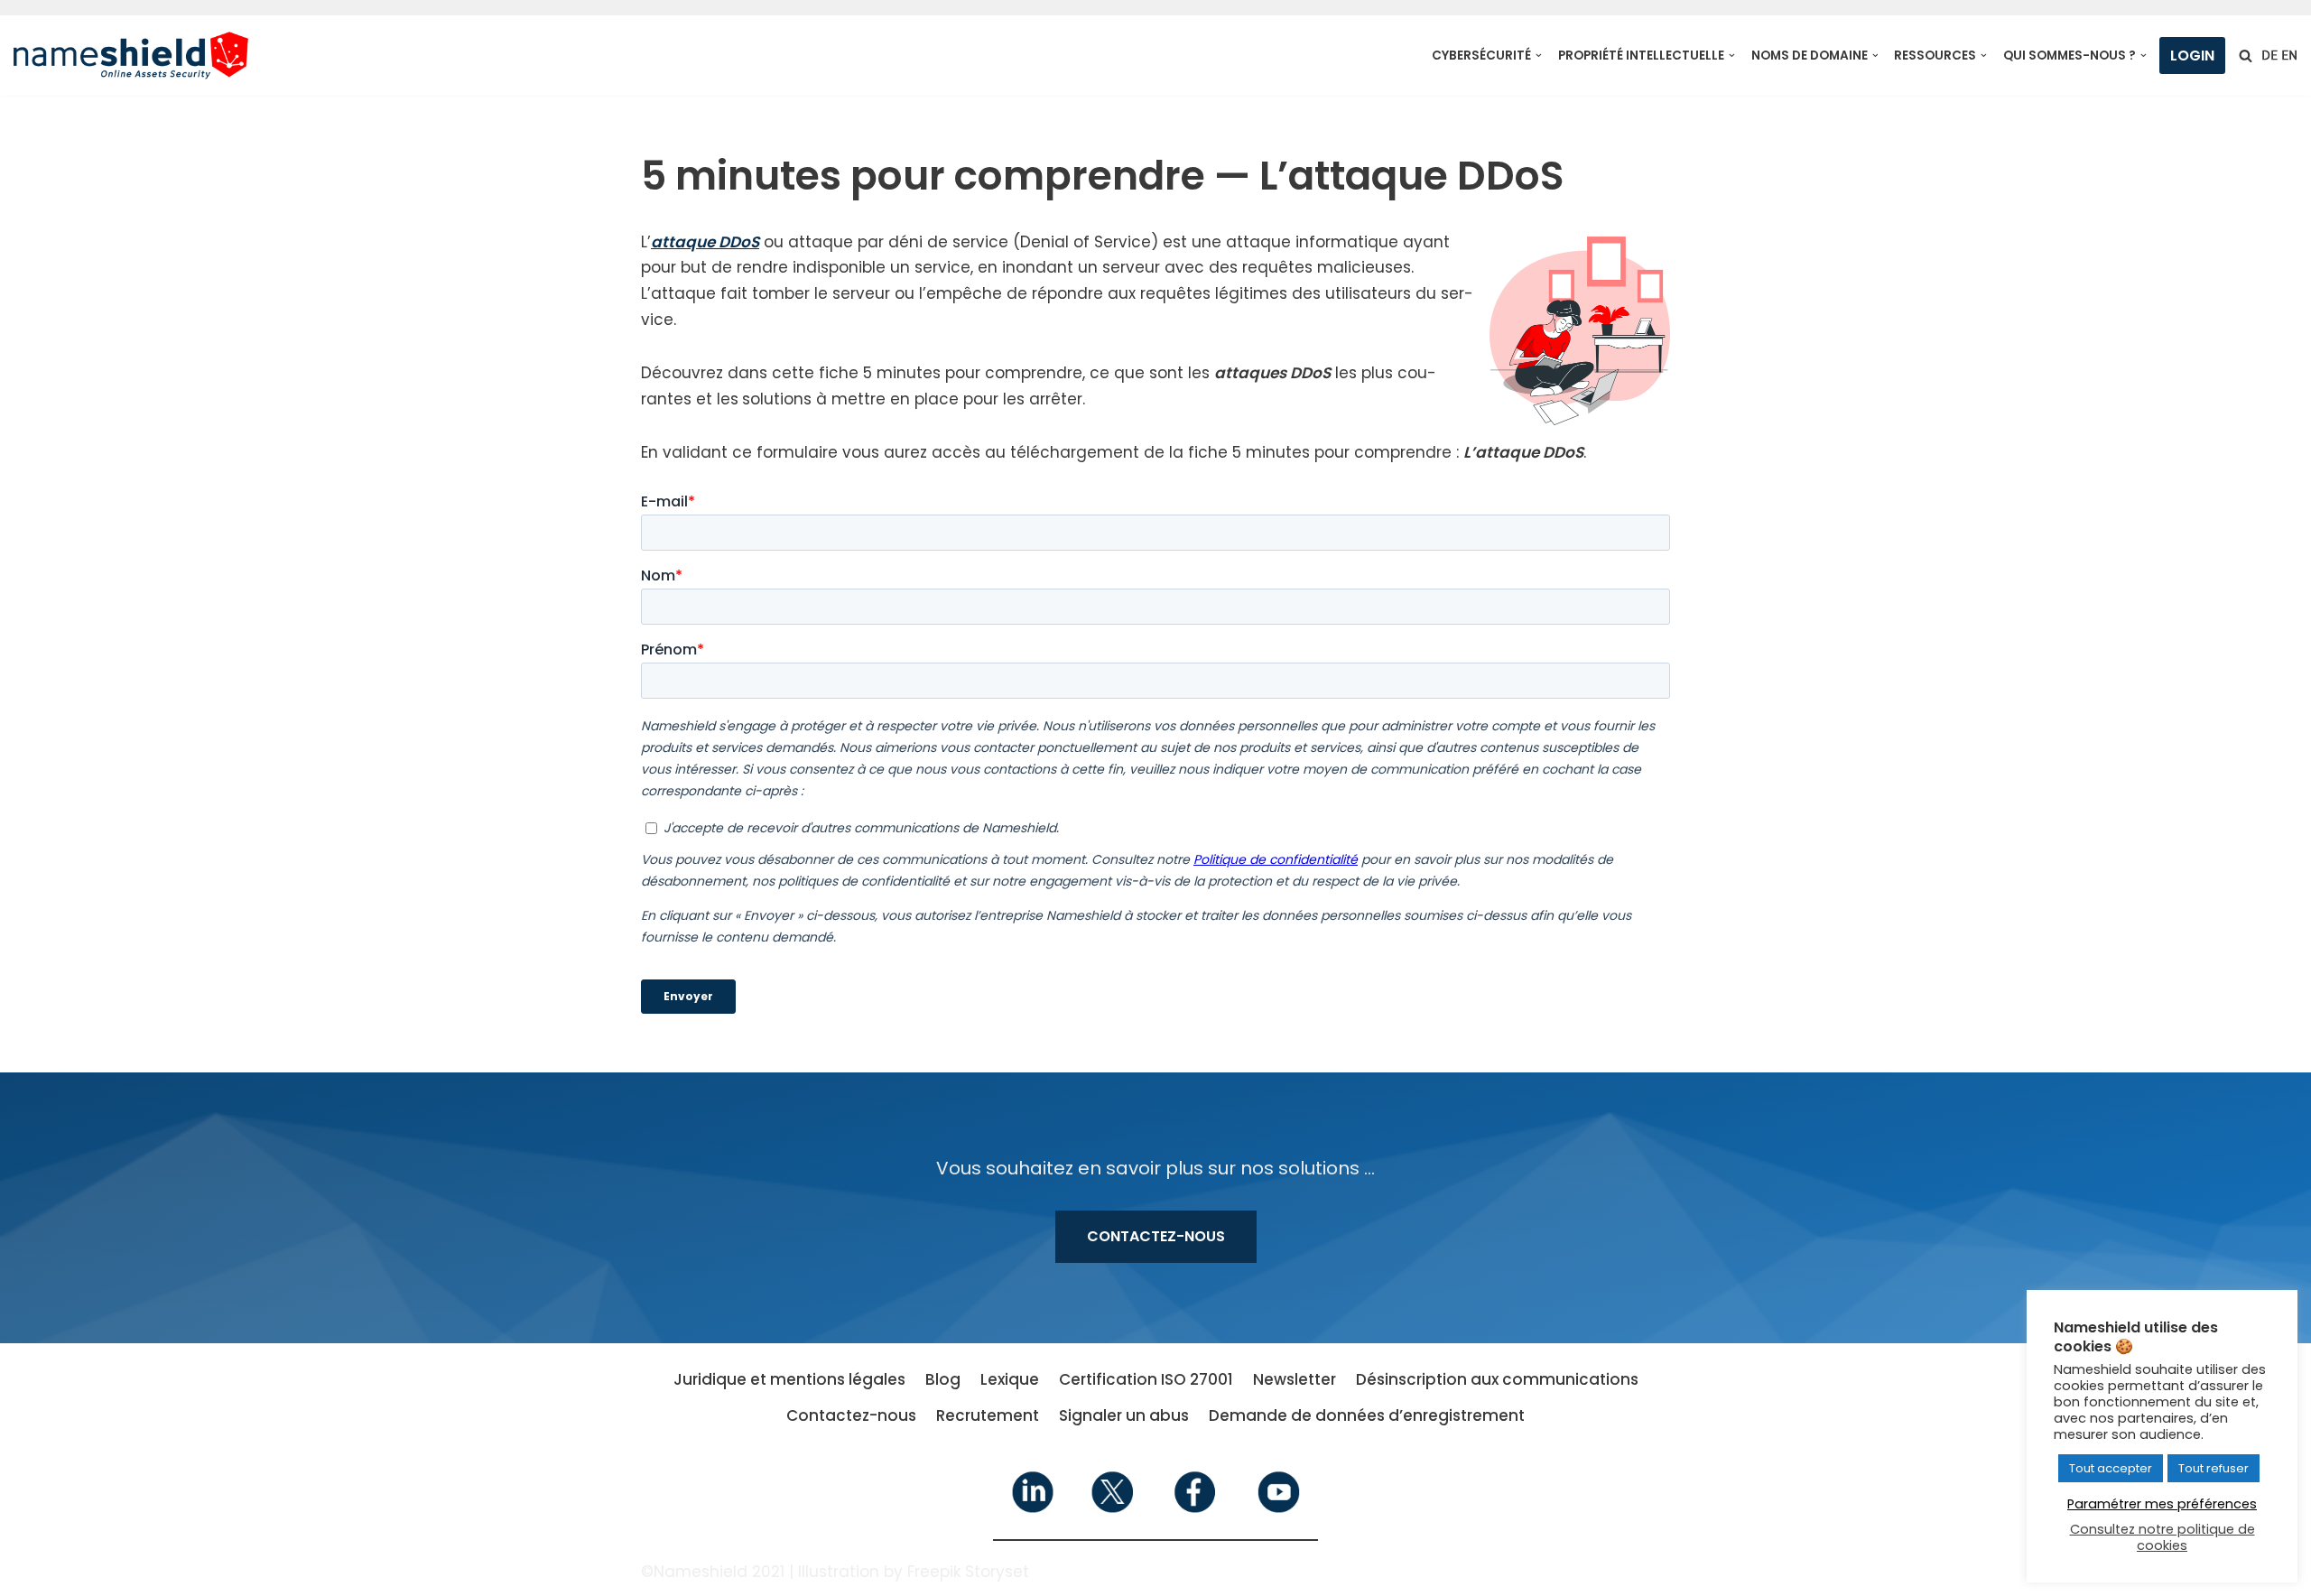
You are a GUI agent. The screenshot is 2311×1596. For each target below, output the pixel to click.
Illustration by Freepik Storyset (914, 1572)
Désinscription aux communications (1497, 1379)
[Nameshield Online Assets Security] (131, 56)
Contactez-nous (1156, 1236)
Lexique (1010, 1379)
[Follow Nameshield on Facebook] (1196, 1509)
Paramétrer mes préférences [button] (2162, 1504)
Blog (943, 1379)
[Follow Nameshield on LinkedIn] (1033, 1509)
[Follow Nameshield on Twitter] (1114, 1509)
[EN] (2289, 55)
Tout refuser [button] (2214, 1468)
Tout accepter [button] (2111, 1468)
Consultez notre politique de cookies (2163, 1537)
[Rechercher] (2246, 56)
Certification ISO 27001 (1146, 1379)
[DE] (2269, 55)
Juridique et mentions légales (789, 1379)
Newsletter (1295, 1379)
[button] (1539, 56)
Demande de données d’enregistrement (1367, 1415)
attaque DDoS (705, 242)
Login (2192, 56)
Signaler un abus (1124, 1415)
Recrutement (988, 1415)
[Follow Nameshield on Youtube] (1277, 1509)
